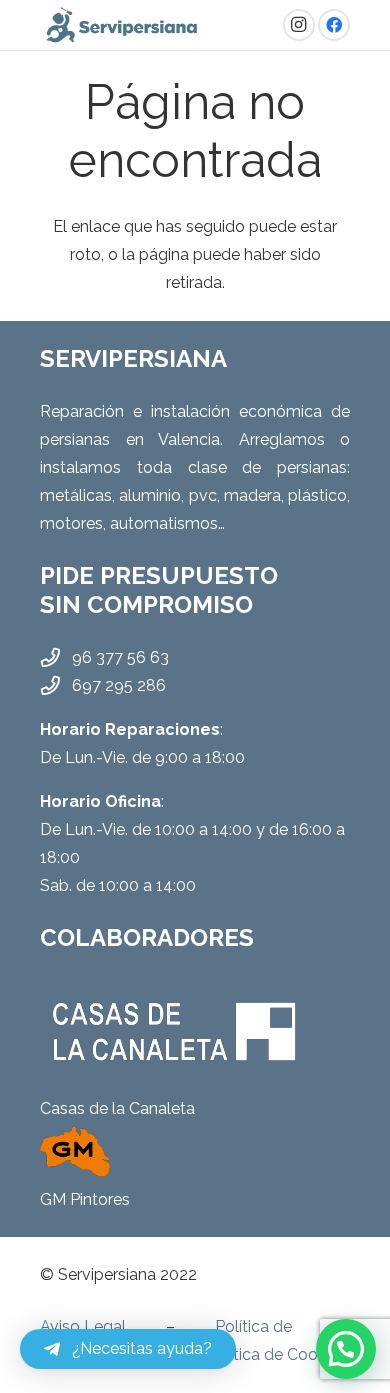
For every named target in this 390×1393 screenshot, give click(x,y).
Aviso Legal (83, 1326)
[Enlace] (123, 25)
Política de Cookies (276, 1354)
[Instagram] (299, 25)
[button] (346, 1349)
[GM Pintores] (195, 1150)
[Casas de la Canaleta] (195, 1031)
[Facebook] (334, 25)
